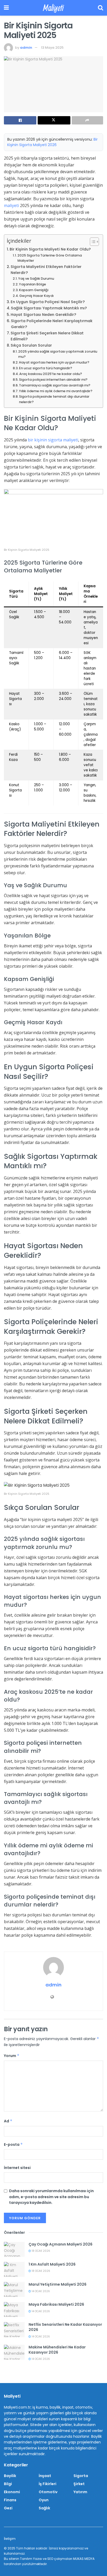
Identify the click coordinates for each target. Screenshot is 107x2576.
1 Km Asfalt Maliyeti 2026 (52, 2264)
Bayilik (10, 2476)
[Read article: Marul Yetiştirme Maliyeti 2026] (14, 2289)
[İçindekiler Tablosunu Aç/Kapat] (92, 242)
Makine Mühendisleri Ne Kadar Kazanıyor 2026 (57, 2350)
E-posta (13, 2144)
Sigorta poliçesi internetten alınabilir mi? (53, 380)
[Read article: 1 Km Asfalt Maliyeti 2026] (14, 2269)
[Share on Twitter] (54, 120)
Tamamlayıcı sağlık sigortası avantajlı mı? (55, 385)
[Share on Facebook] (20, 120)
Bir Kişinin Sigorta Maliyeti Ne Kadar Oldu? (50, 249)
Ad (8, 2121)
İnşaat (45, 2476)
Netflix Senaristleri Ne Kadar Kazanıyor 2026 (65, 2327)
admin (26, 48)
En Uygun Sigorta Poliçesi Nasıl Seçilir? (48, 302)
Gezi (8, 2508)
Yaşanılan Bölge (32, 284)
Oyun (44, 2500)
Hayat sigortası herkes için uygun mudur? (54, 362)
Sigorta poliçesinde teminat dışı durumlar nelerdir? (54, 399)
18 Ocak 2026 (41, 2251)
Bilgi (8, 2484)
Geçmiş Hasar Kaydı (36, 296)
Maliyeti (53, 8)
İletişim (10, 2539)
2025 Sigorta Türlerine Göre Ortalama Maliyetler (50, 258)
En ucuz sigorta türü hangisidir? (46, 368)
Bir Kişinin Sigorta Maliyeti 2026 (52, 142)
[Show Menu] (6, 8)
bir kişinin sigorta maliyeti (53, 440)
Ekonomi (12, 2492)
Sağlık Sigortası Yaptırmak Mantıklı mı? (49, 308)
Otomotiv (48, 2492)
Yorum (12, 2056)
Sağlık (44, 2508)
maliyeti (11, 205)
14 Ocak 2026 (40, 2291)
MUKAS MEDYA (84, 2559)
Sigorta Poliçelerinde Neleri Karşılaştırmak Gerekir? (52, 324)
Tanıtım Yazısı (31, 2559)
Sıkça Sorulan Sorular (31, 345)
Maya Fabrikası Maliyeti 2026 (56, 2304)
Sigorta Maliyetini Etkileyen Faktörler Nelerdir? (46, 270)
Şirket (79, 2484)
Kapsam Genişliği (34, 290)
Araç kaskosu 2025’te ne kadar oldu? (51, 374)
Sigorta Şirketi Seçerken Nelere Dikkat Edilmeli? (47, 336)
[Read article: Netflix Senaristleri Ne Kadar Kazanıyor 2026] (14, 2330)
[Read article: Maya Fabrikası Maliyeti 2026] (14, 2309)
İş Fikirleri (48, 2484)
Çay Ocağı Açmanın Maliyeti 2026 (61, 2244)
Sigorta (81, 2476)
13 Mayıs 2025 (52, 48)
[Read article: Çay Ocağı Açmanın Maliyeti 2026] (14, 2249)
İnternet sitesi (17, 2168)
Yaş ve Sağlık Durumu (36, 279)
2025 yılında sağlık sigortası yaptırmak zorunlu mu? (58, 354)
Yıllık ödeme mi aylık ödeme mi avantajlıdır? (56, 391)
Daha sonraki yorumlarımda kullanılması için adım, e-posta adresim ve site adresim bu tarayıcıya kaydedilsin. (51, 2197)
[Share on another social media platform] (87, 120)
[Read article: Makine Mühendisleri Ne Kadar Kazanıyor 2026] (14, 2352)
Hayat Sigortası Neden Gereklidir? (43, 315)
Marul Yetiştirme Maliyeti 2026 (58, 2284)
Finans (10, 2500)
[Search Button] (101, 8)
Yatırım (80, 2492)
